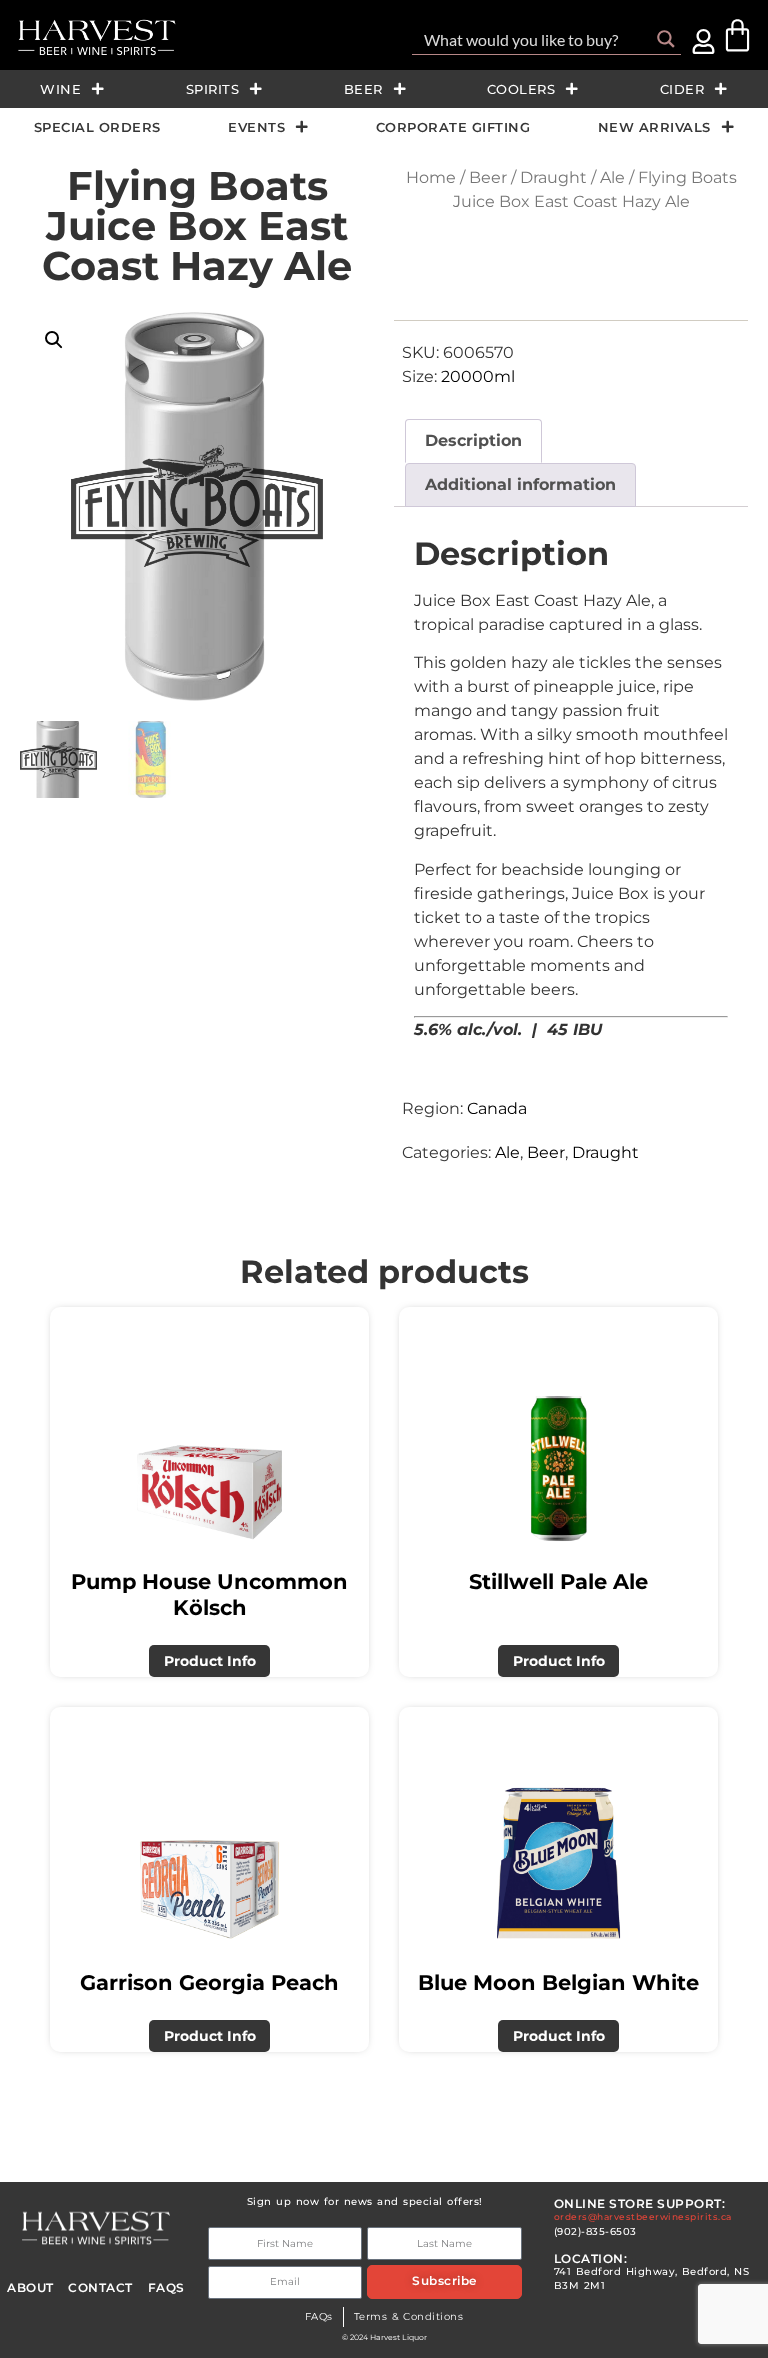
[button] (54, 340)
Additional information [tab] (520, 484)
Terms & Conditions (409, 2316)
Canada (497, 1108)
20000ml (478, 376)
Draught (553, 177)
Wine (60, 89)
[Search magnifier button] (666, 39)
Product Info (210, 1661)
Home (431, 177)
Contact (100, 2288)
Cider (682, 89)
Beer (363, 89)
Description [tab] (473, 440)
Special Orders (97, 127)
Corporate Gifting (453, 127)
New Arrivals (654, 127)
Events (256, 127)
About (30, 2288)
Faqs (166, 2288)
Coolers (521, 89)
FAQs (319, 2316)
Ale (612, 177)
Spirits (213, 89)
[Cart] (737, 35)
